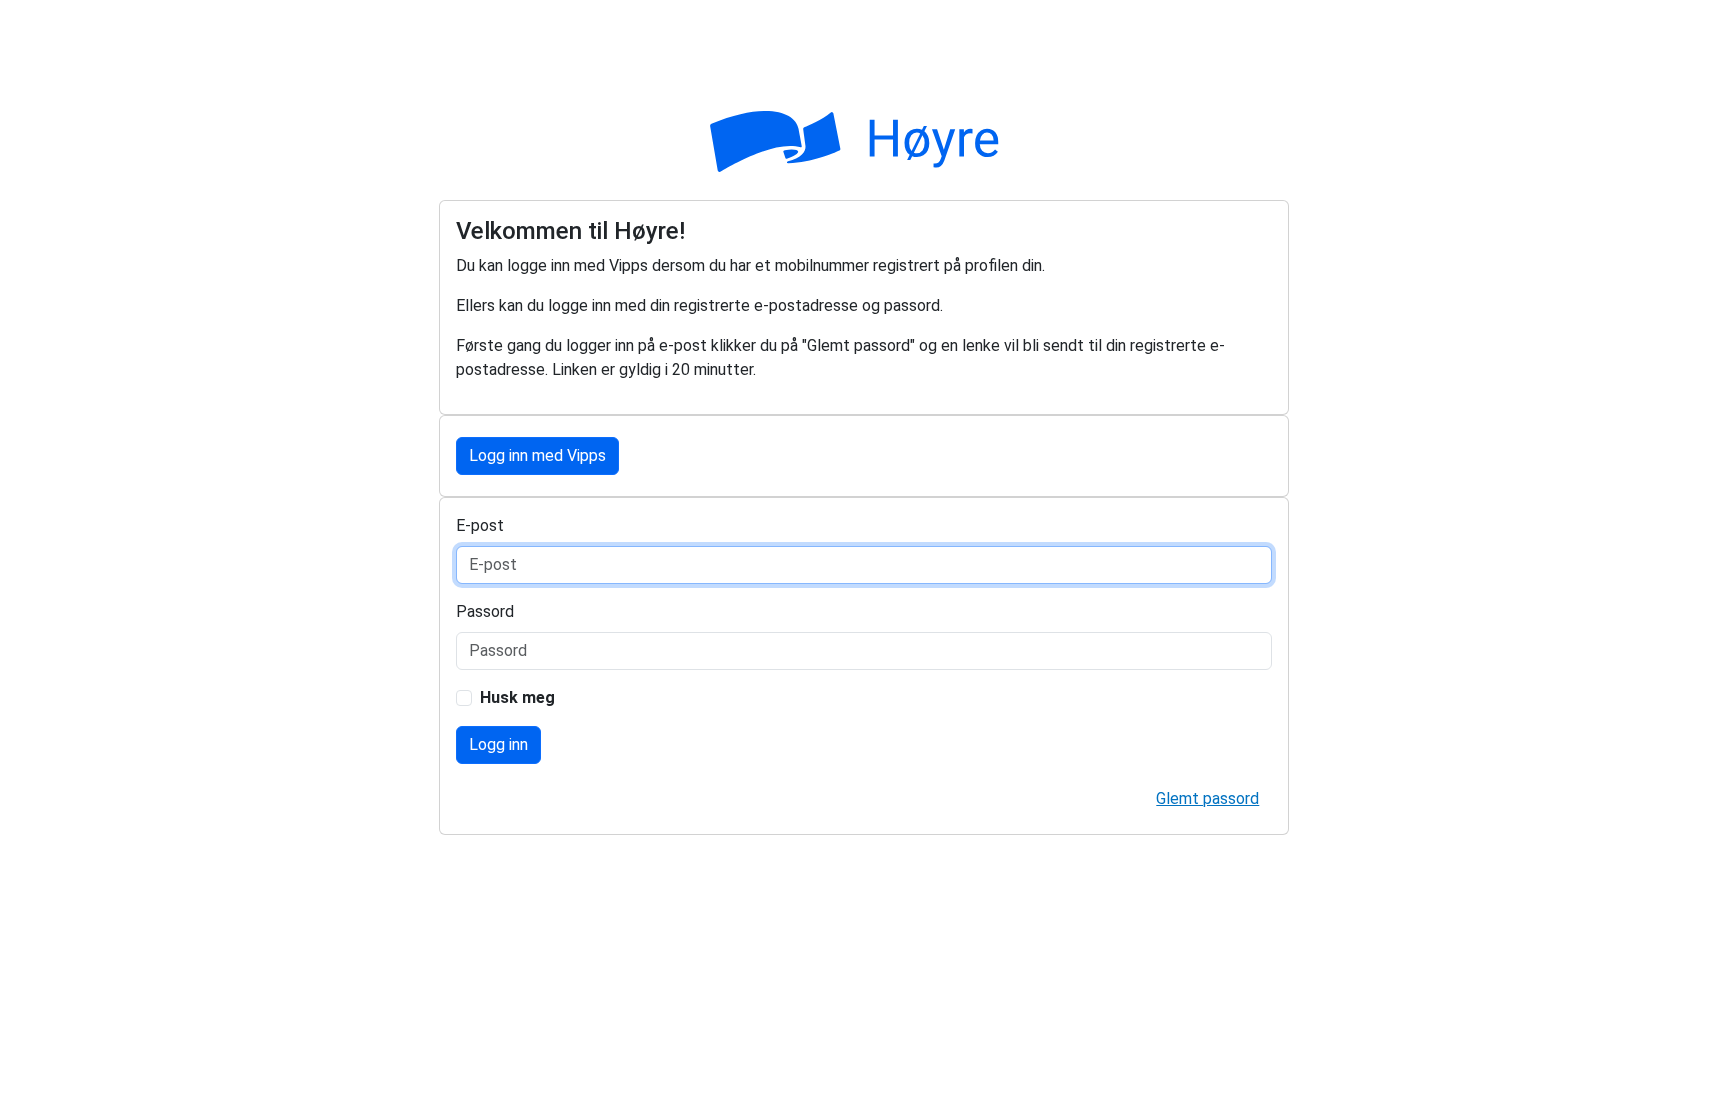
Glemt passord (1207, 798)
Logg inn (498, 744)
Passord (485, 611)
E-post (480, 525)
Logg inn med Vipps (537, 455)
